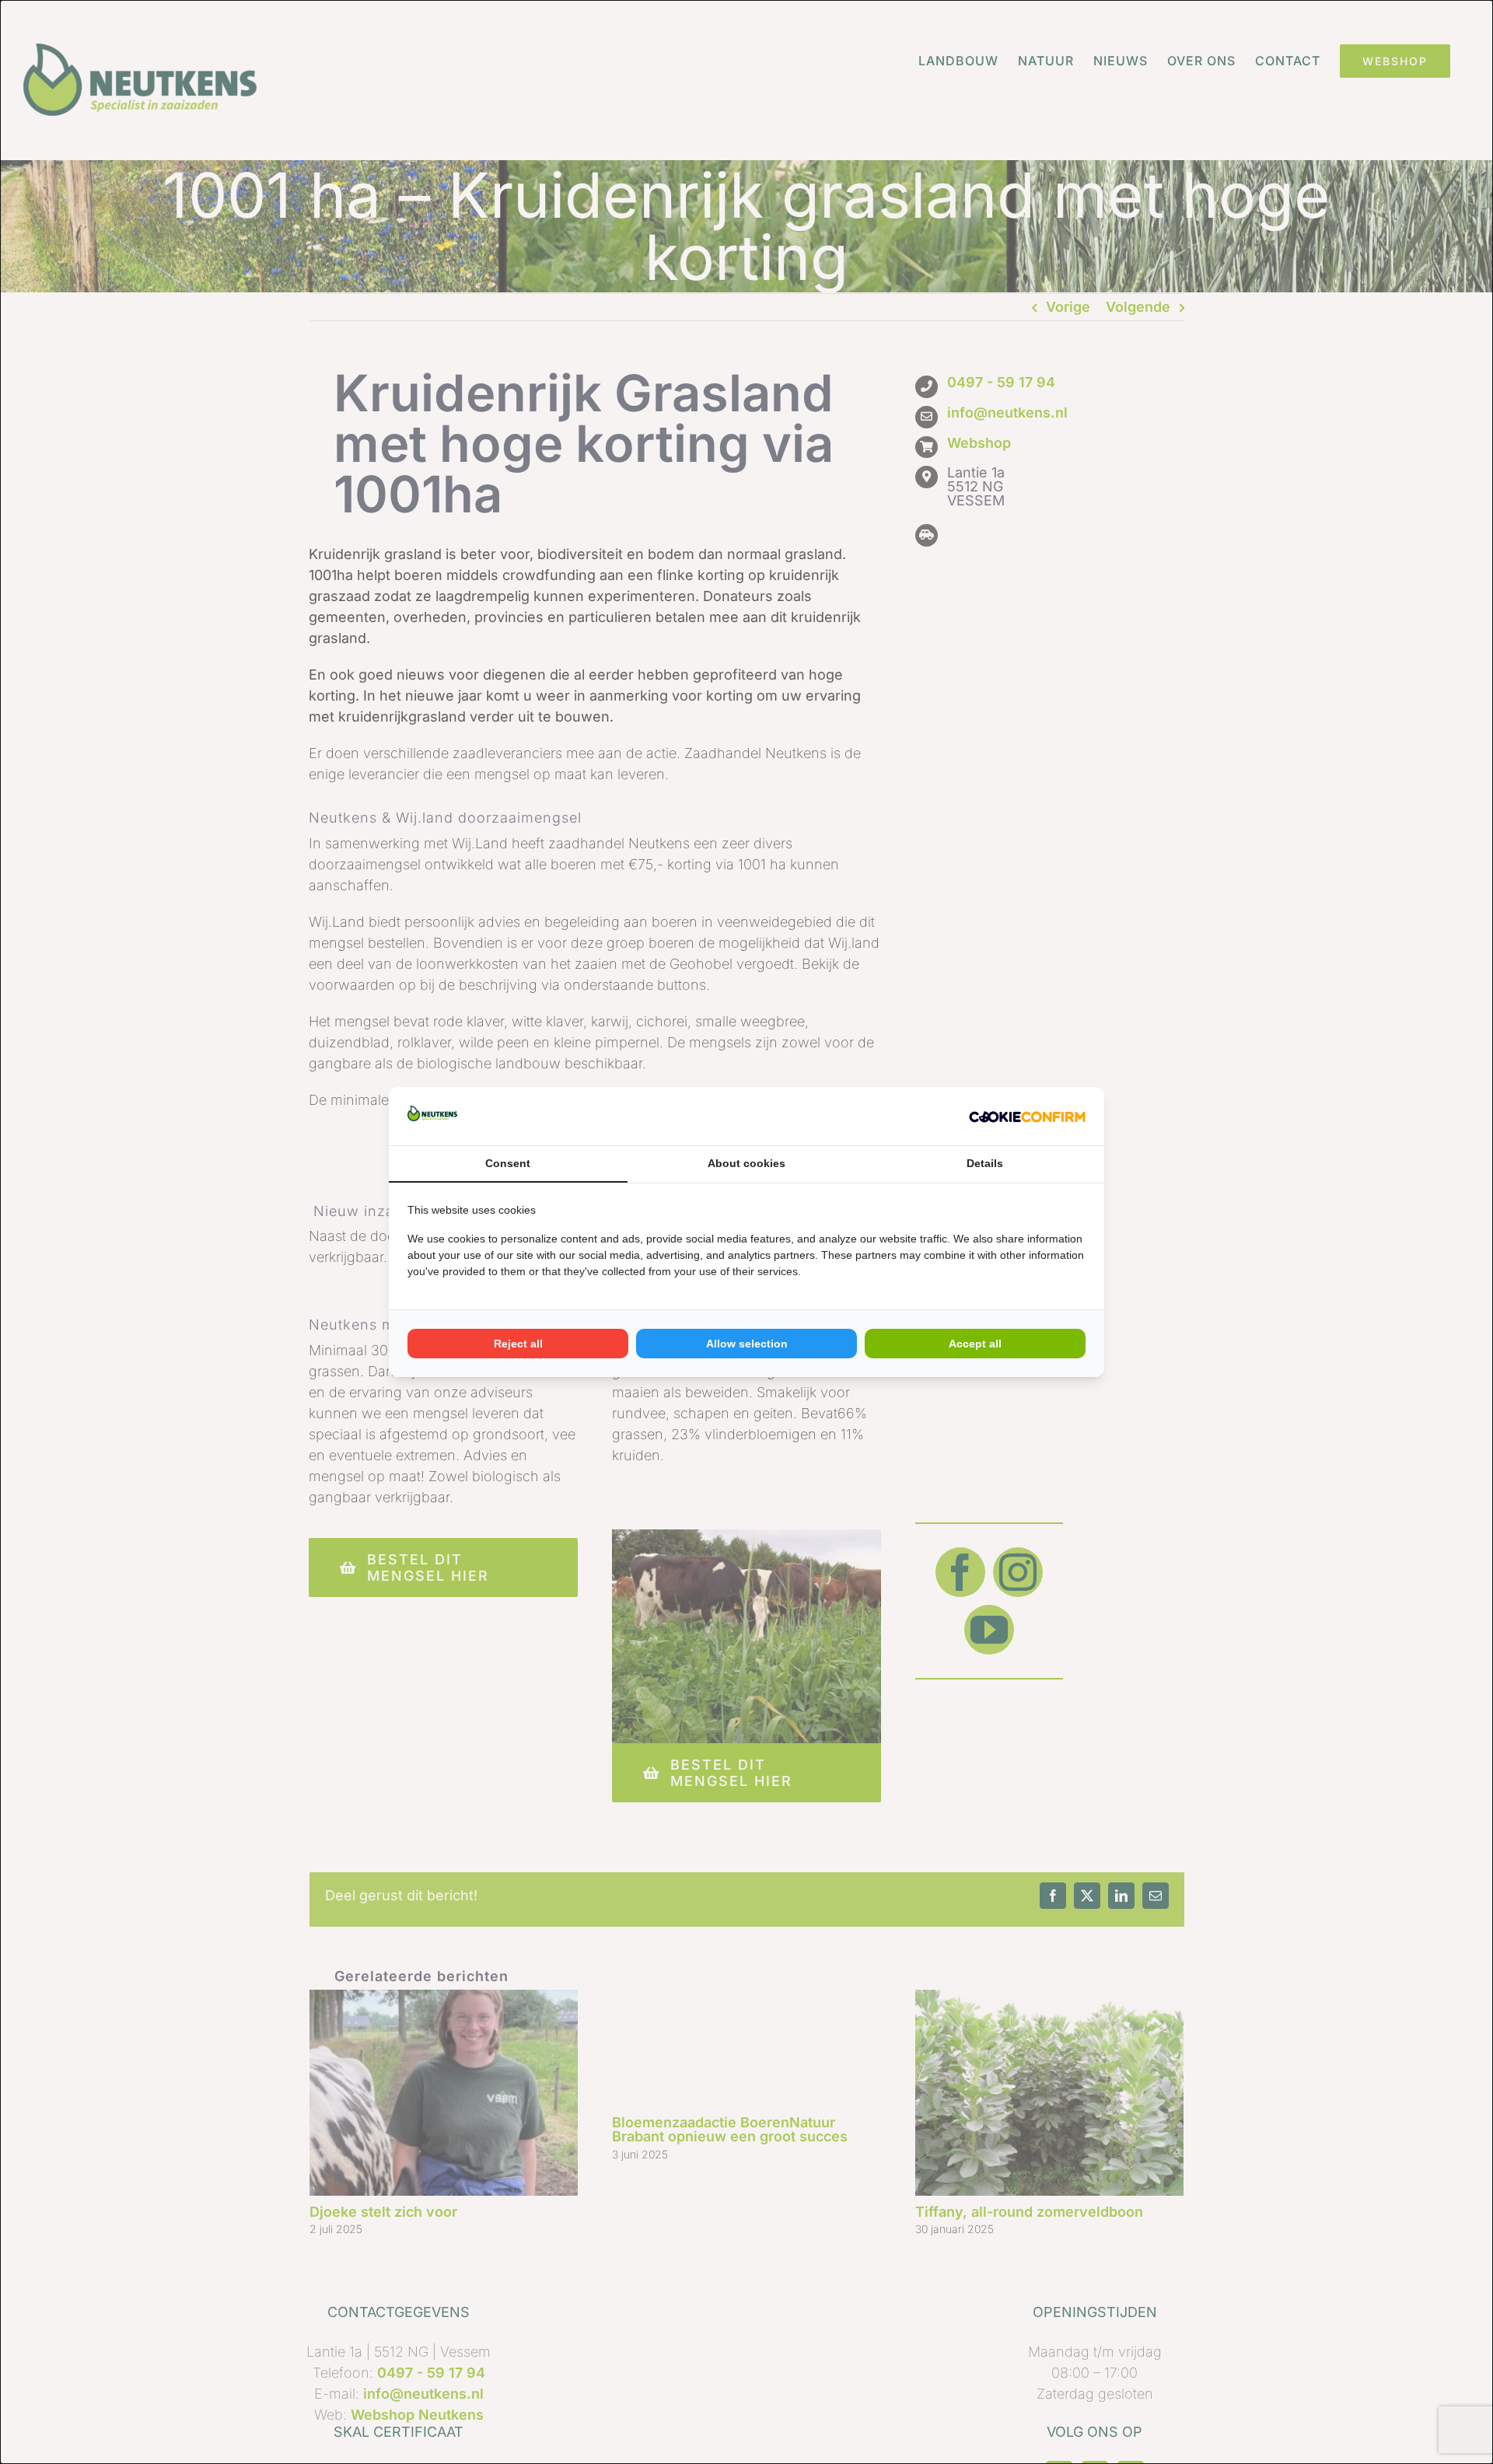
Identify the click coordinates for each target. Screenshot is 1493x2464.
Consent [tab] (508, 1163)
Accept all (975, 1344)
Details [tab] (985, 1163)
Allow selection (747, 1344)
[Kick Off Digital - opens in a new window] (1027, 1116)
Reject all (518, 1344)
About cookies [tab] (746, 1163)
